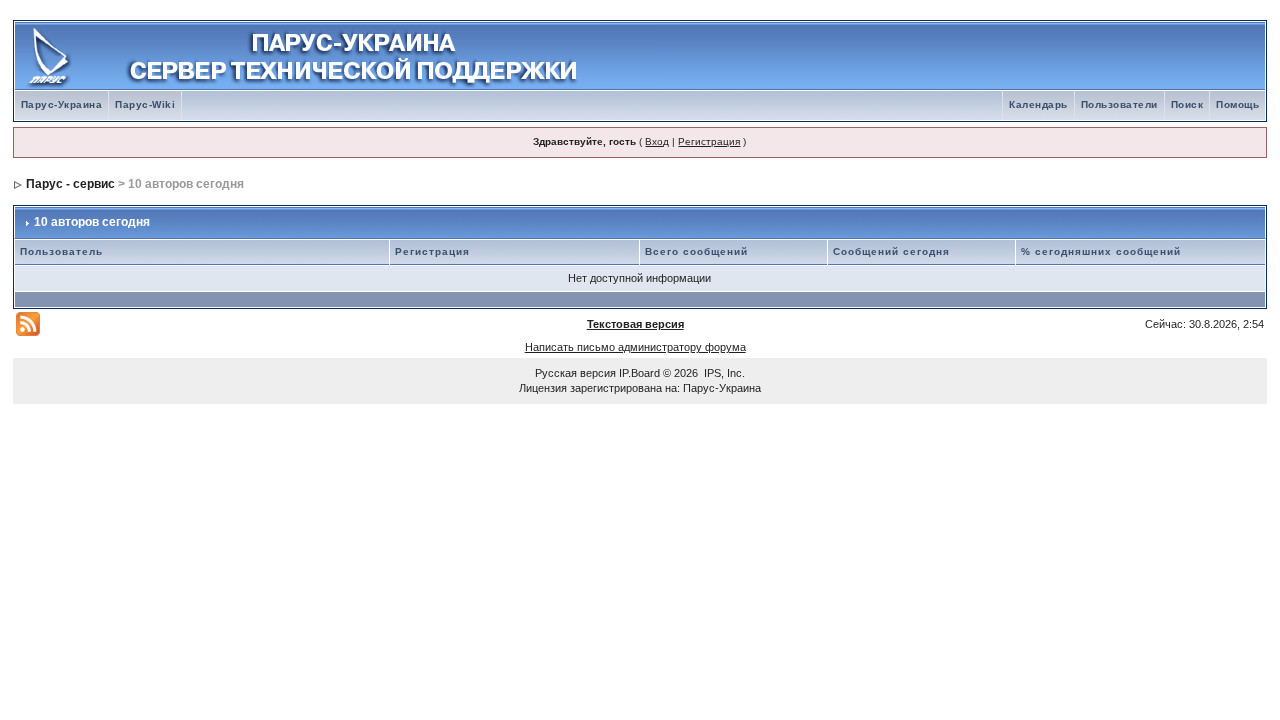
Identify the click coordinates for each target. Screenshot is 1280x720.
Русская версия (575, 373)
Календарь (1038, 104)
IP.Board (639, 373)
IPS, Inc (723, 373)
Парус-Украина (62, 104)
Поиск (1187, 104)
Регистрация (709, 141)
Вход (657, 141)
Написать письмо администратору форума (635, 347)
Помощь (1237, 104)
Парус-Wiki (145, 104)
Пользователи (1119, 104)
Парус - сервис (70, 184)
